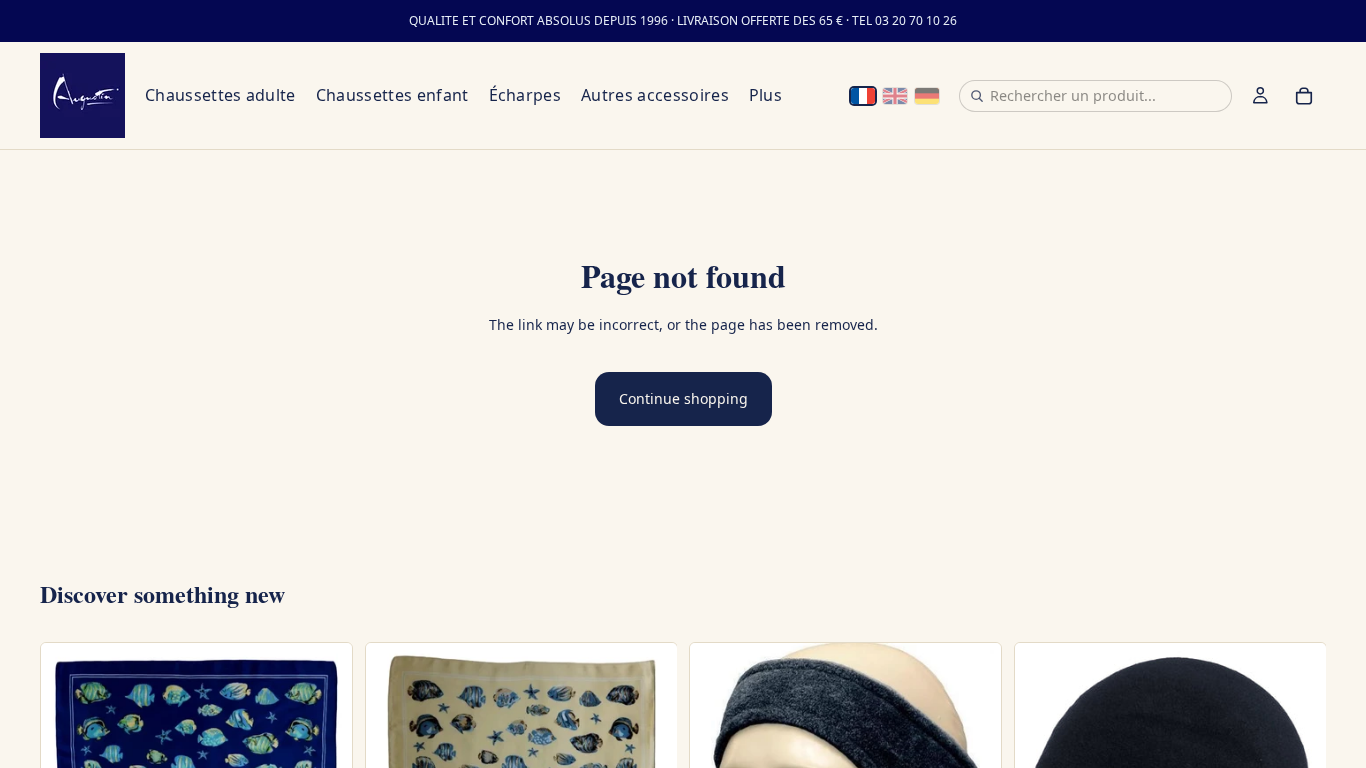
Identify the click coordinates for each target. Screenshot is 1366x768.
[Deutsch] (927, 96)
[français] (863, 96)
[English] (895, 96)
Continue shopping (683, 398)
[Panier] (1304, 96)
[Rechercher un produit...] (977, 96)
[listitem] (765, 95)
